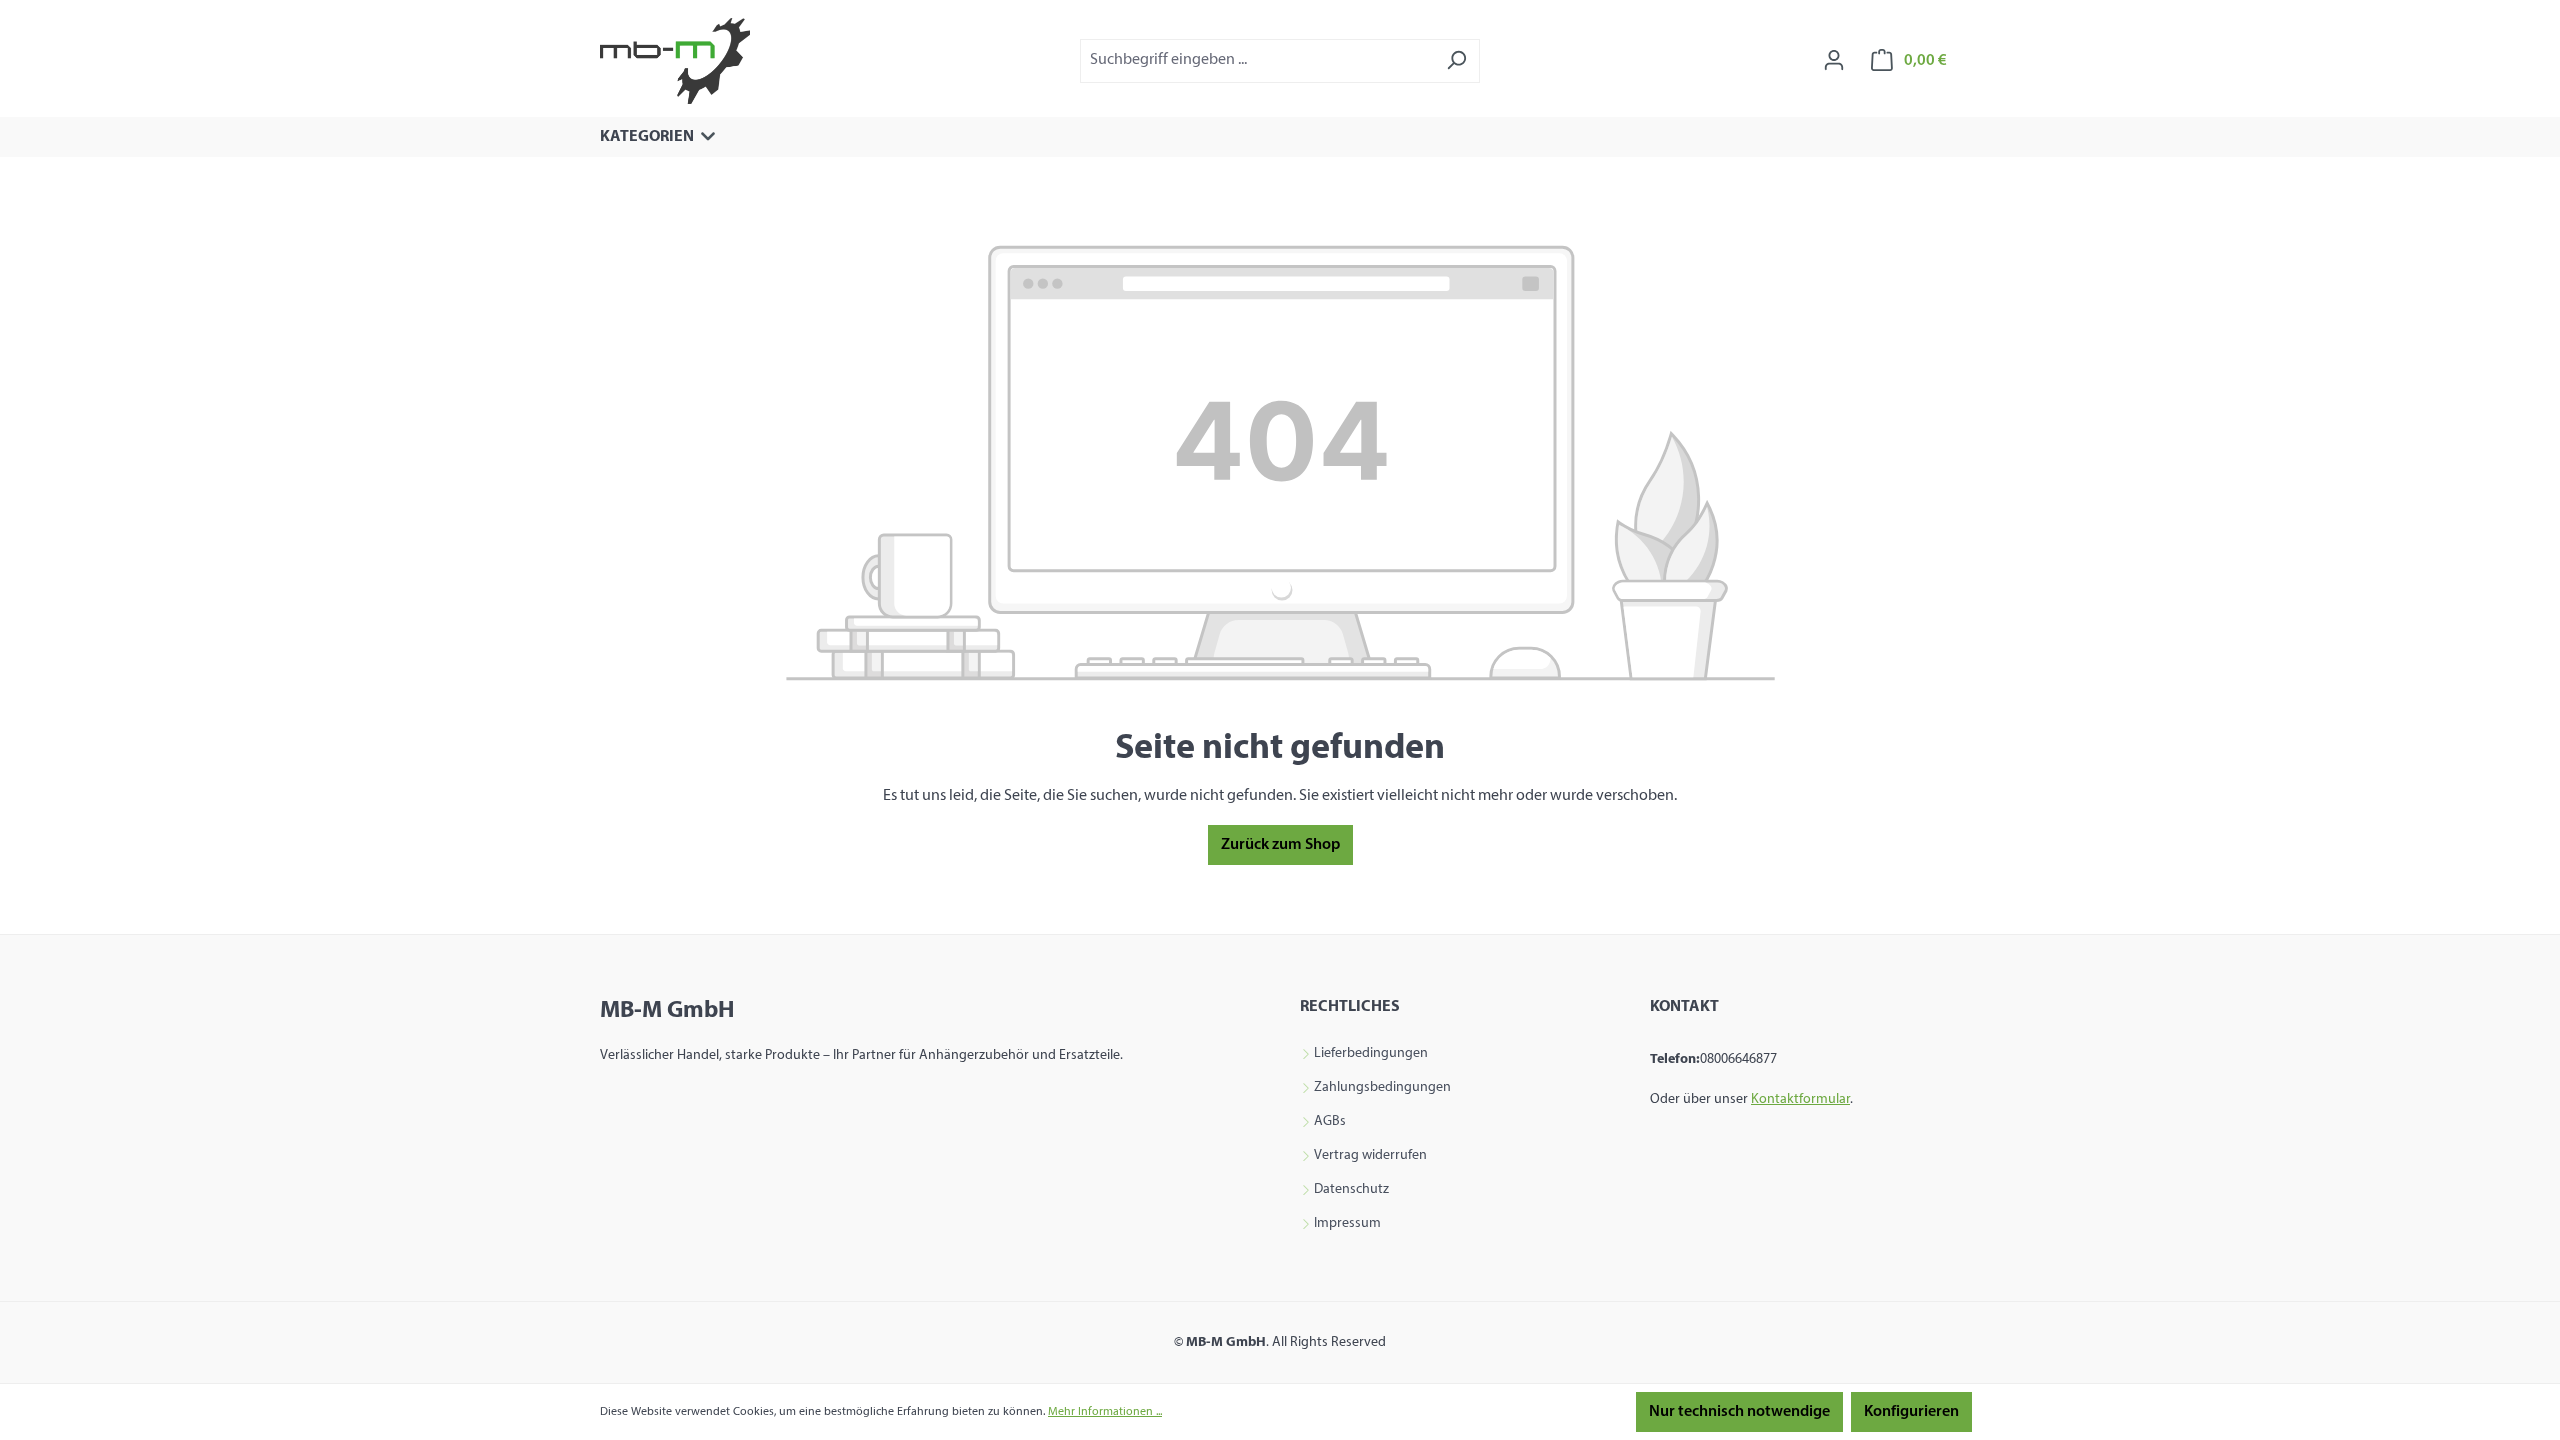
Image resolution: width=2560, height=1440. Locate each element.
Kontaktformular (1800, 1099)
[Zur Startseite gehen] (675, 61)
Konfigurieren (1911, 1412)
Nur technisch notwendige (1739, 1412)
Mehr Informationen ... (1105, 1412)
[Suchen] (1456, 60)
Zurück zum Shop (1280, 845)
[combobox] (1257, 60)
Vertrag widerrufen (1370, 1156)
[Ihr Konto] (1834, 60)
